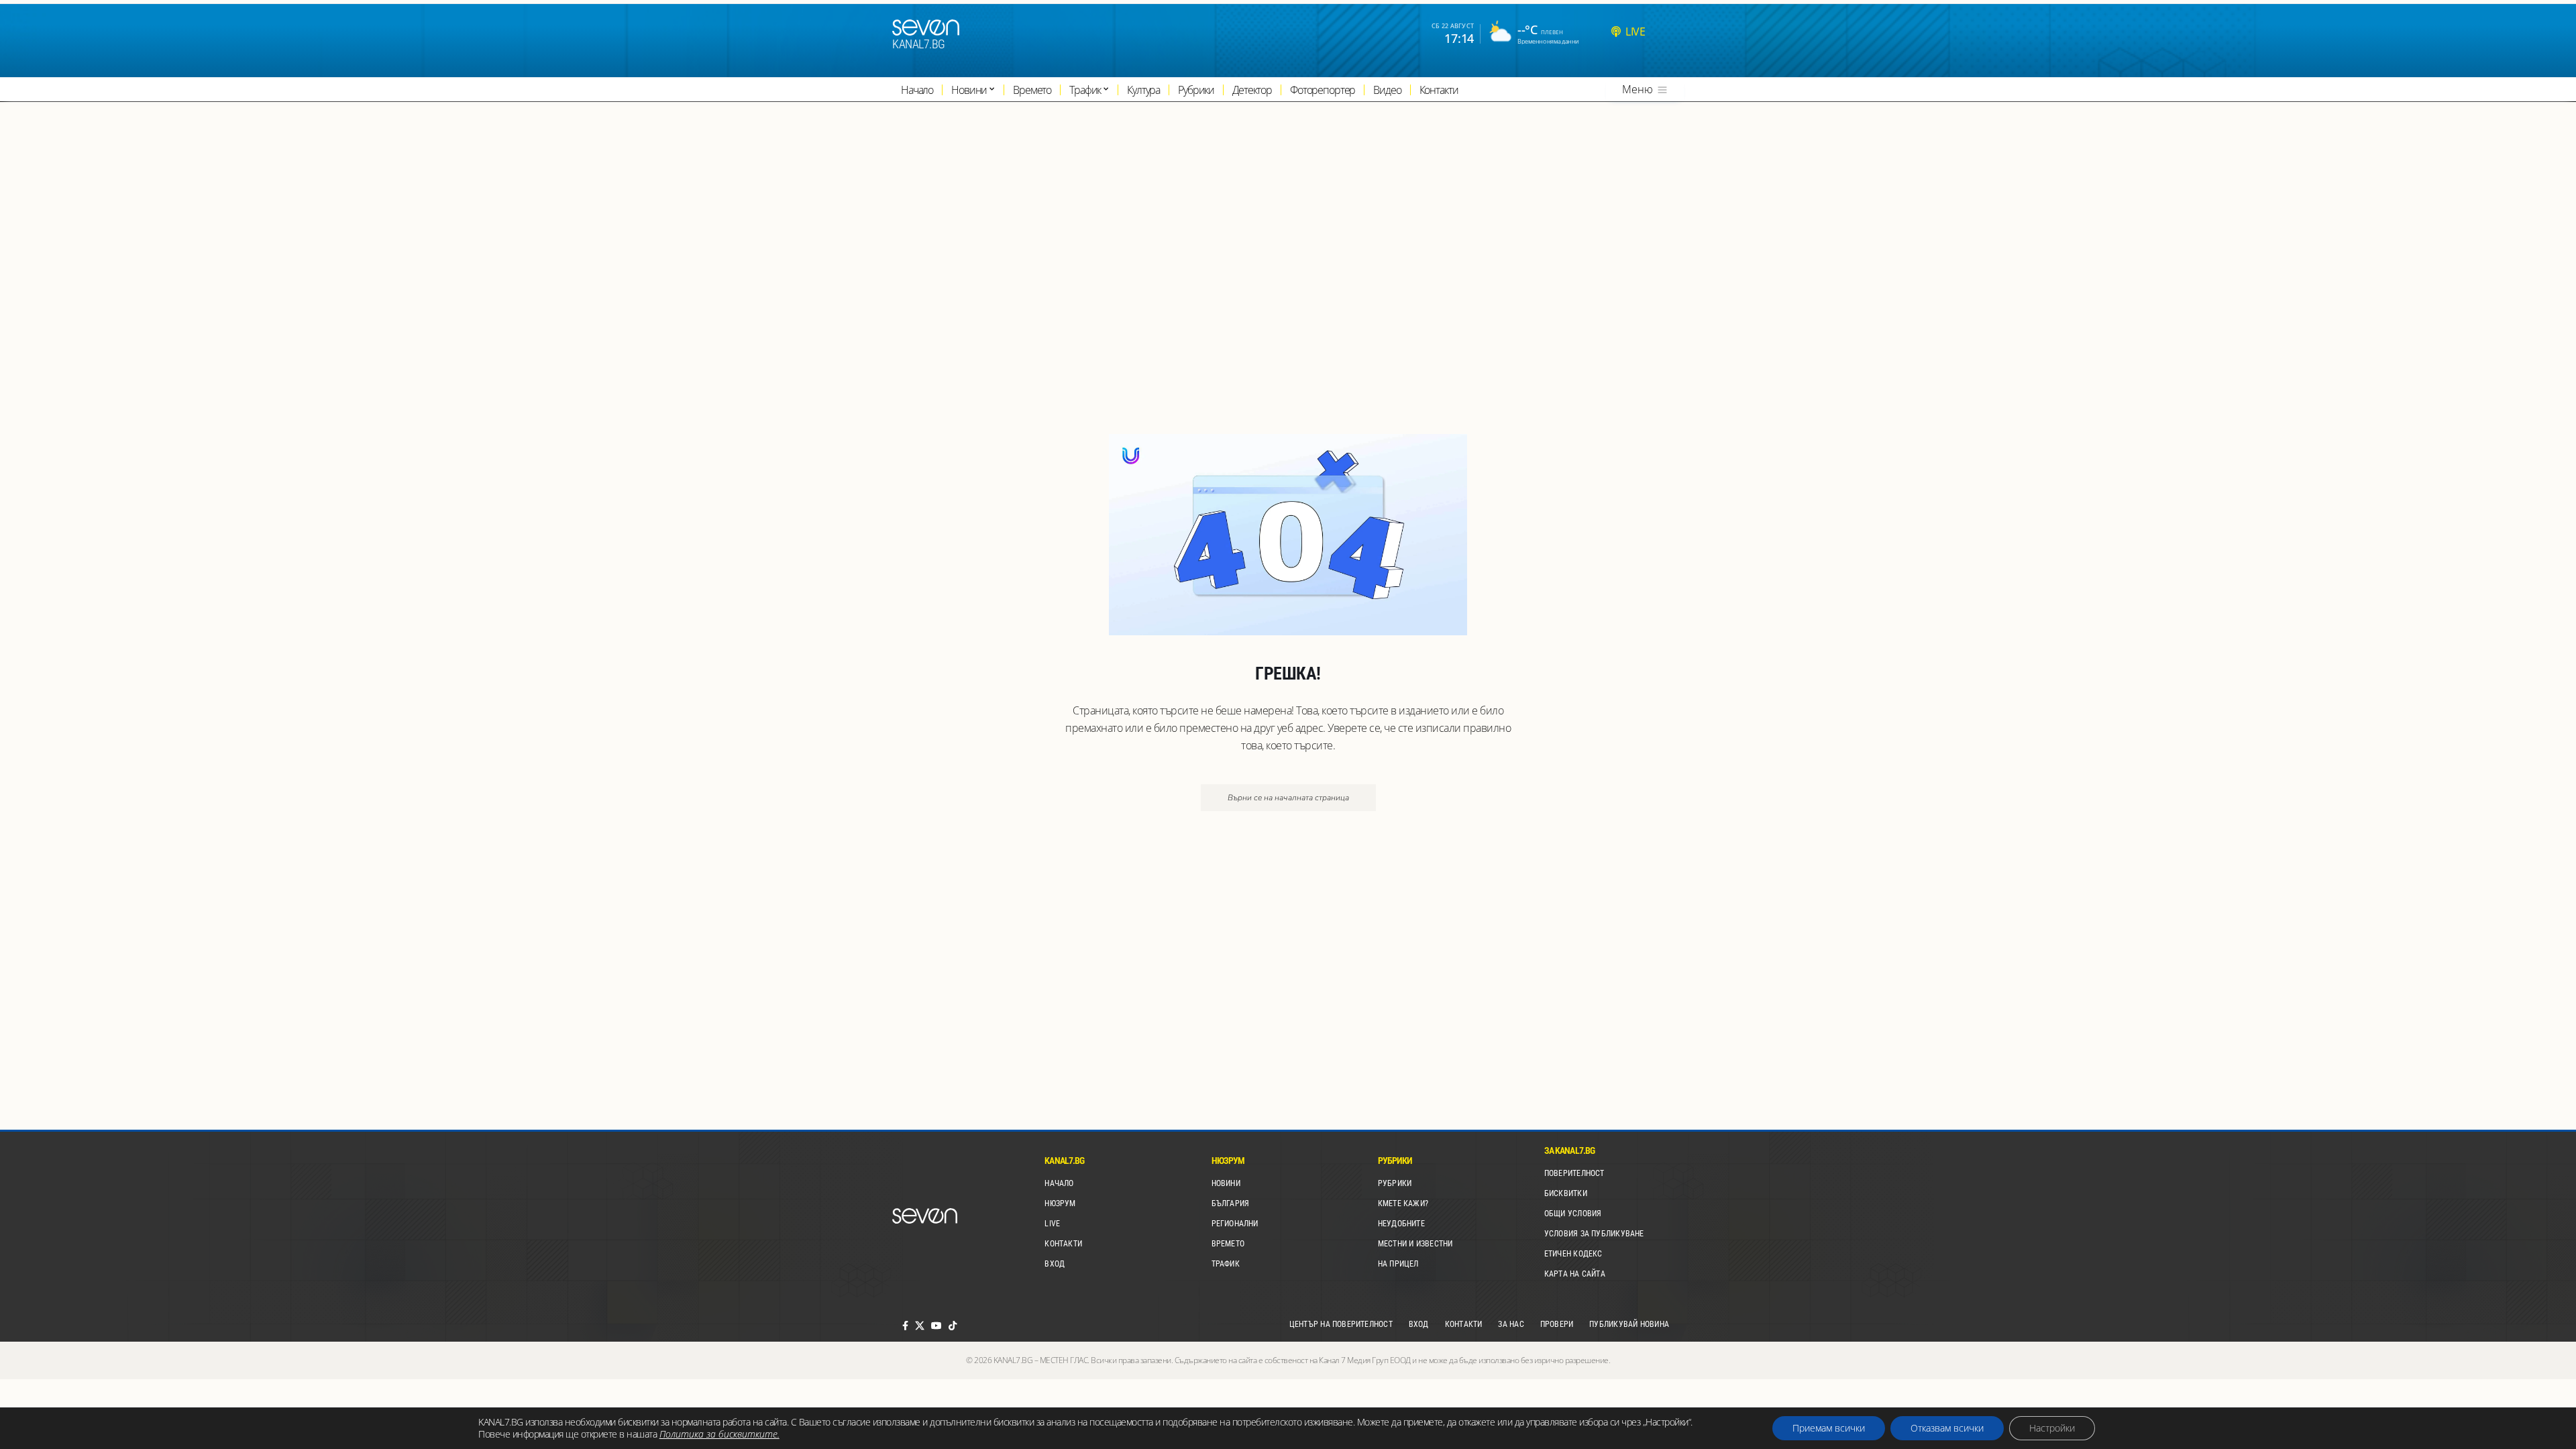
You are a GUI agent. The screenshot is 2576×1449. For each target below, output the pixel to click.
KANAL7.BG (919, 44)
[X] (920, 1326)
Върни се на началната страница (1288, 798)
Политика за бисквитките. (719, 1434)
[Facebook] (905, 1326)
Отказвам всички (1947, 1428)
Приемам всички (1829, 1428)
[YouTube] (936, 1326)
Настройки (2052, 1428)
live (1635, 32)
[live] (1616, 32)
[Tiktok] (953, 1326)
